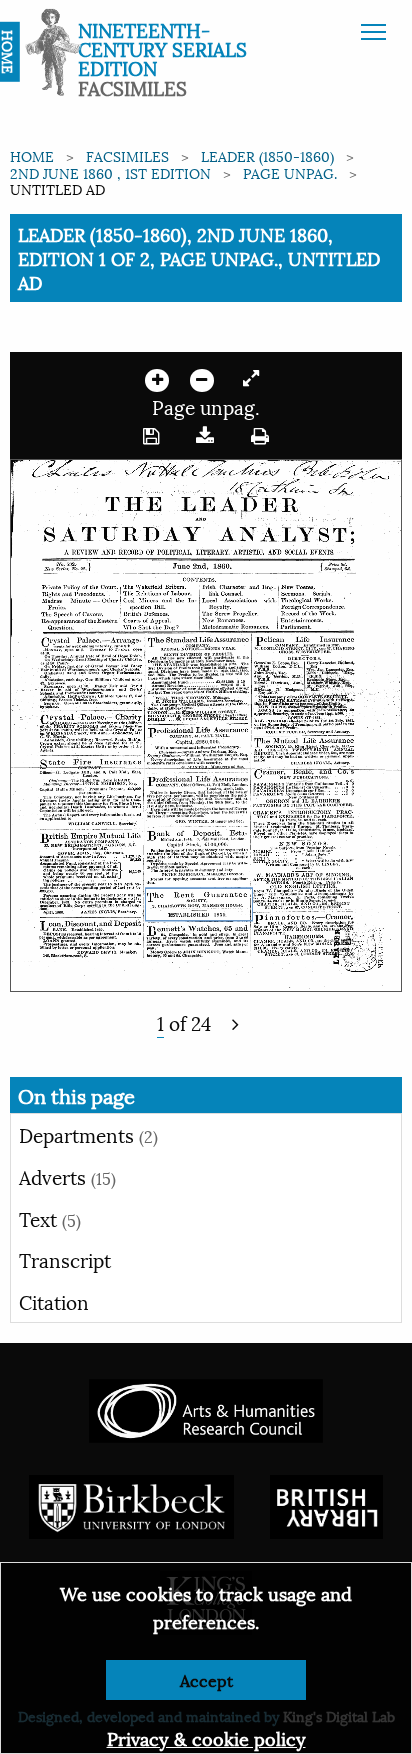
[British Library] (326, 1504)
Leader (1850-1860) (267, 155)
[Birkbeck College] (132, 1504)
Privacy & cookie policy (206, 1737)
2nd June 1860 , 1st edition (110, 172)
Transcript (65, 1259)
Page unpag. (290, 172)
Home (32, 155)
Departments (88, 1134)
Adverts (67, 1176)
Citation (54, 1301)
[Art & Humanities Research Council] (205, 1408)
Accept (206, 1679)
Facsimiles (127, 155)
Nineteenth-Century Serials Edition (162, 48)
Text (50, 1218)
